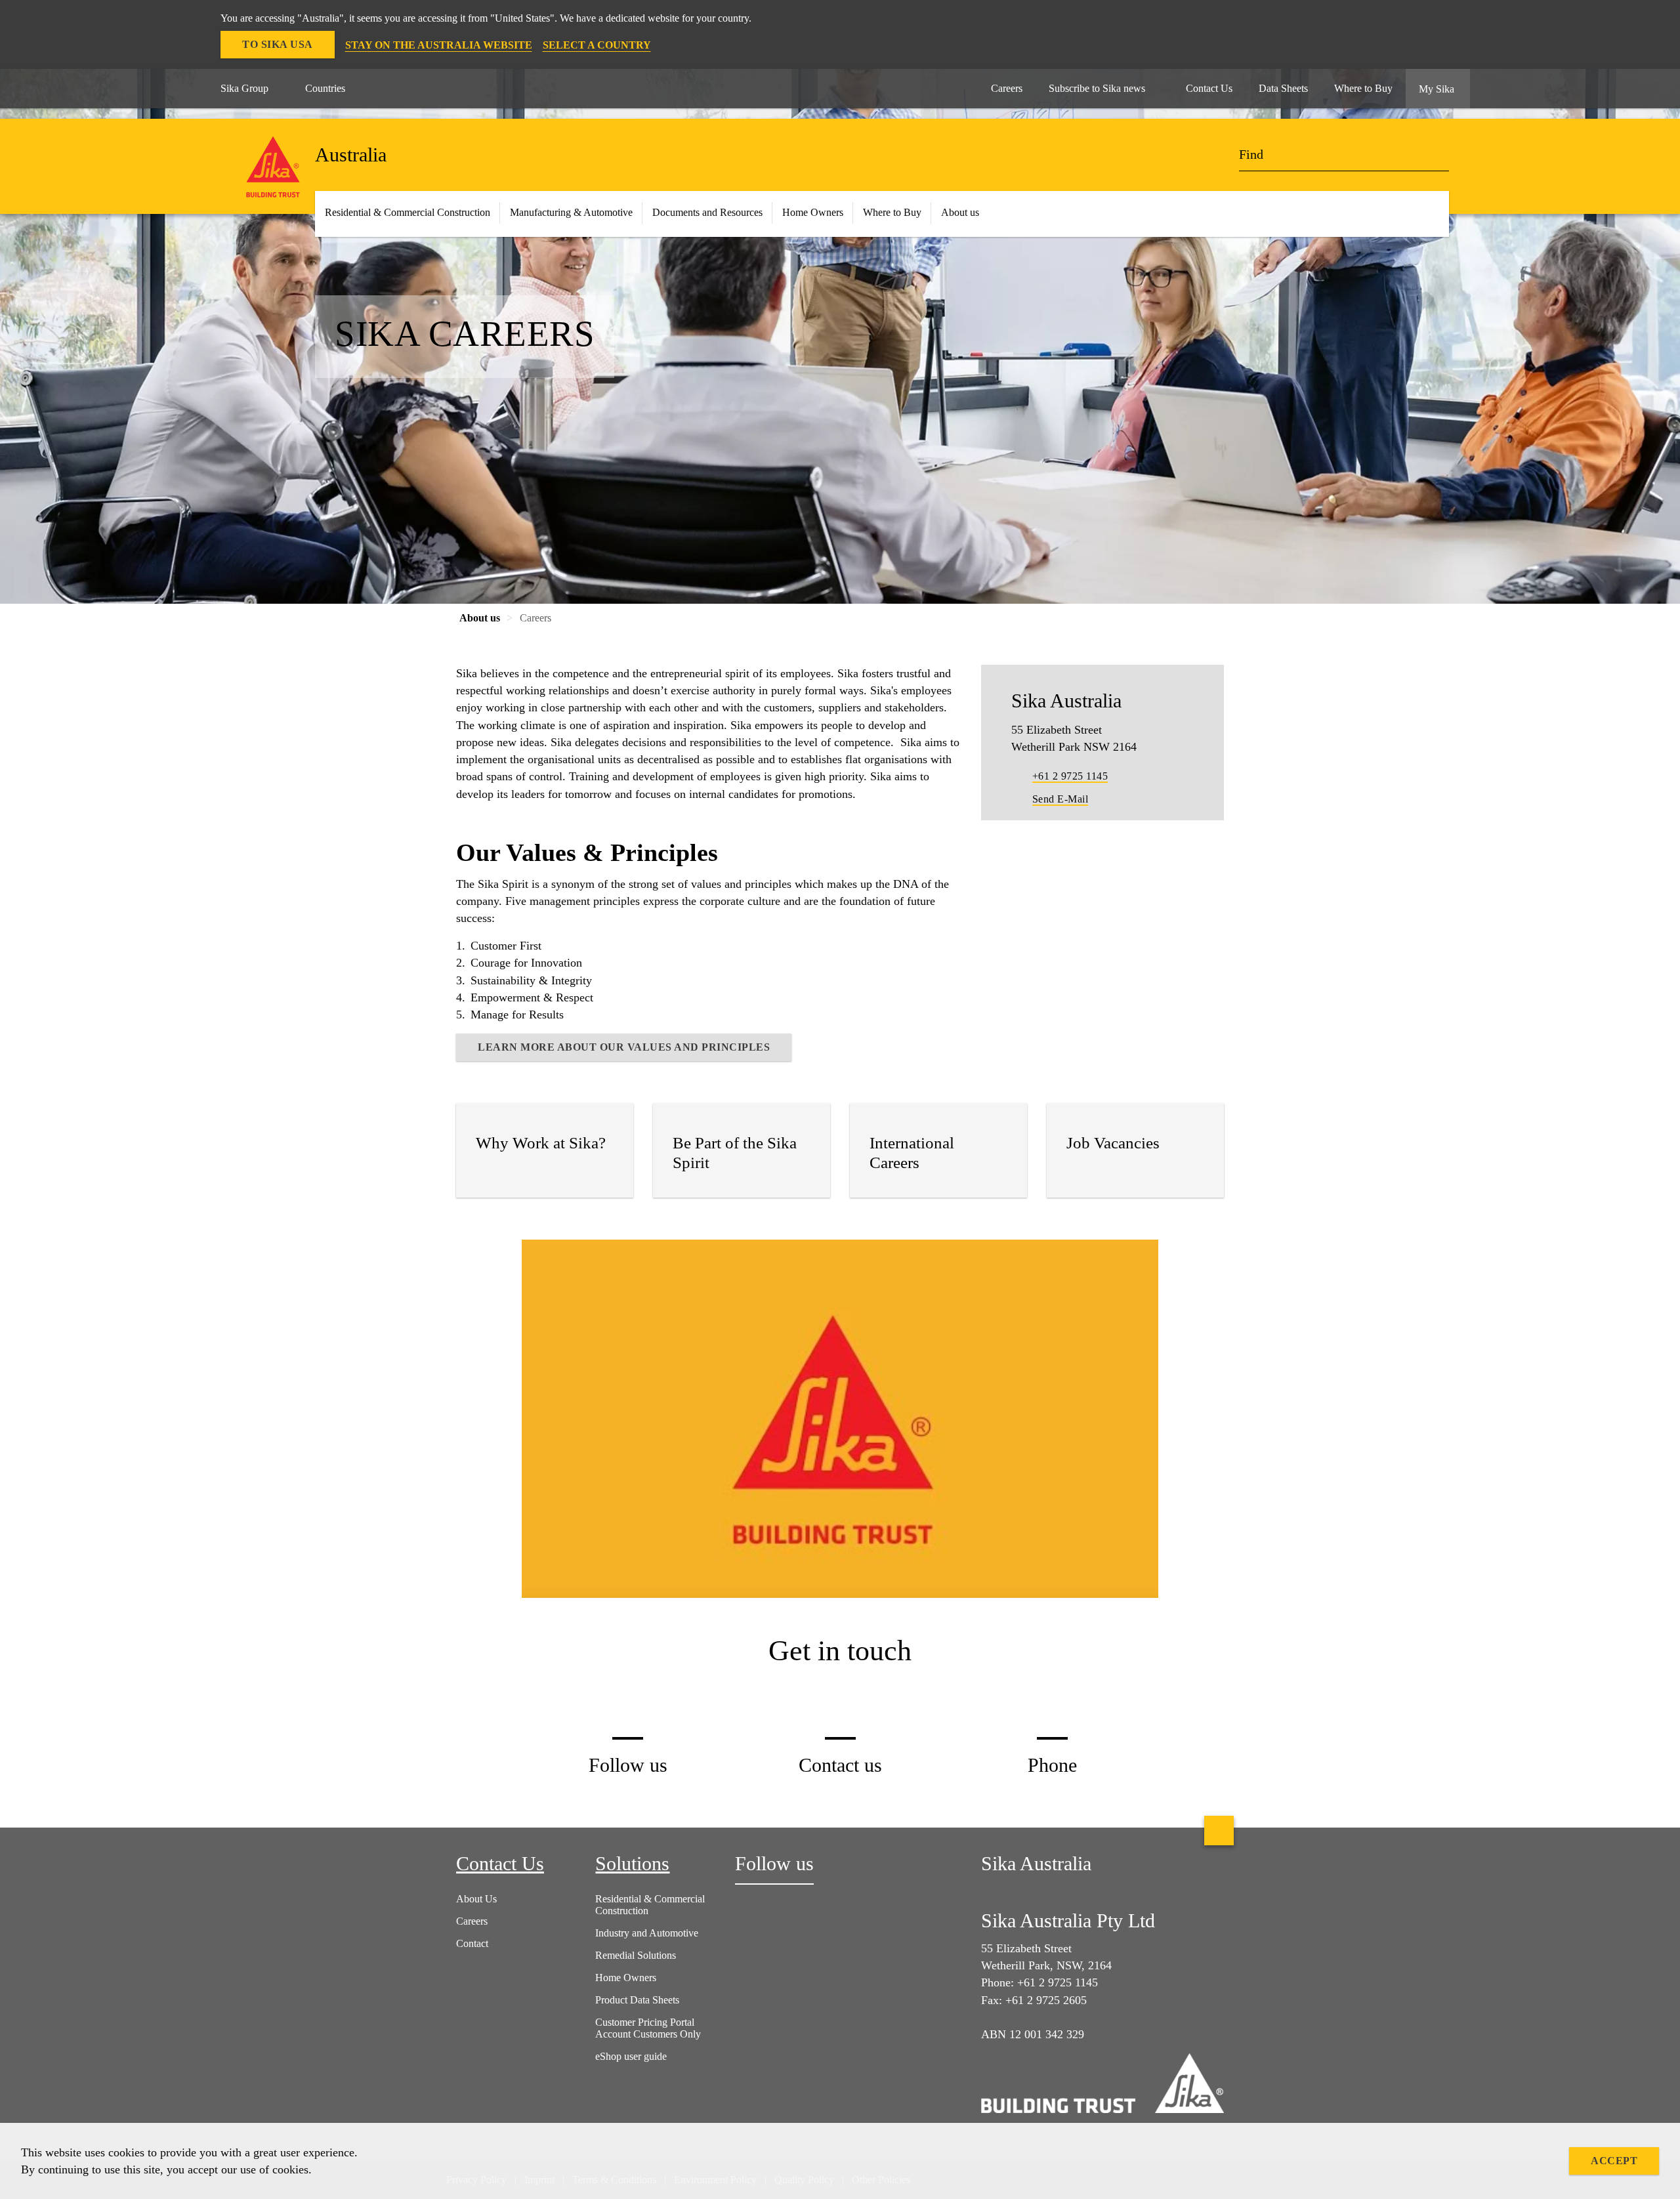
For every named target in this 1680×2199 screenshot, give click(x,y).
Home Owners (813, 212)
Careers (472, 1921)
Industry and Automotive (647, 1933)
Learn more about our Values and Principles (624, 1047)
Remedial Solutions (636, 1955)
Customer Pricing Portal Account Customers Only (648, 2028)
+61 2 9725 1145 (1070, 776)
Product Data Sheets (637, 2000)
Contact (472, 1943)
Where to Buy (892, 212)
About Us (476, 1899)
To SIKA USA (278, 44)
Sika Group (244, 88)
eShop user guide (631, 2056)
